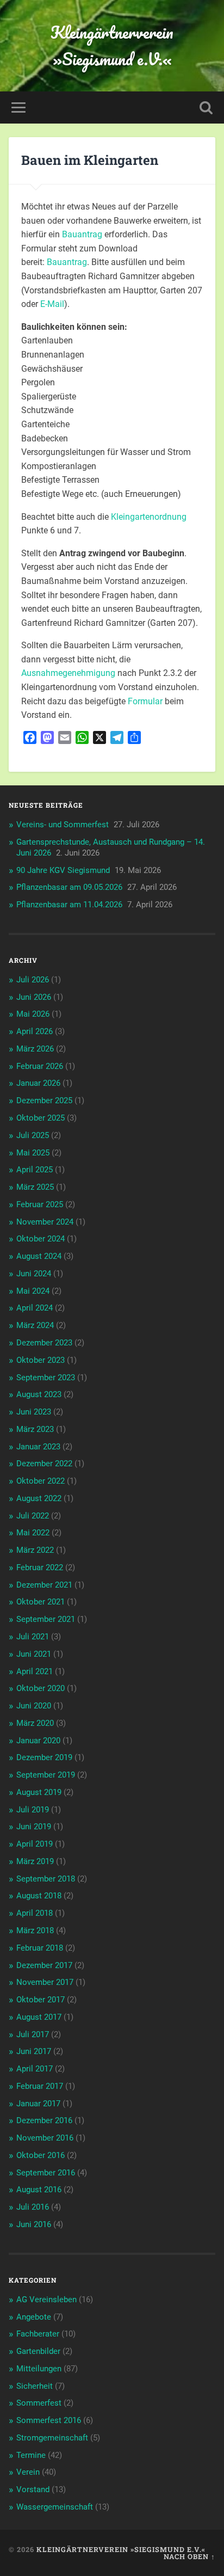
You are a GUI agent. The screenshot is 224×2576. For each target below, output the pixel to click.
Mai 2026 (33, 1014)
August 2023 (39, 1394)
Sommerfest (39, 2403)
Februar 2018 (40, 1948)
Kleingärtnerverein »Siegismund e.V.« (112, 46)
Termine (31, 2455)
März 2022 (35, 1550)
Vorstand (33, 2489)
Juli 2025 (33, 1135)
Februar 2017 (40, 2086)
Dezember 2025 (44, 1101)
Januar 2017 (38, 2104)
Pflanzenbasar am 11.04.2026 (69, 905)
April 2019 (35, 1844)
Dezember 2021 (44, 1585)
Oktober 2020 (41, 1688)
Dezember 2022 (44, 1464)
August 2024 (39, 1256)
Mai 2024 (33, 1291)
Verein (28, 2472)
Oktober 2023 (41, 1360)
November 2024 (45, 1222)
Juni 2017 (34, 2051)
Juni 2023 (34, 1412)
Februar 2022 (40, 1567)
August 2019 (39, 1792)
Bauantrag (82, 234)
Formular (145, 701)
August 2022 (39, 1498)
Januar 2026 (38, 1083)
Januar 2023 (38, 1447)
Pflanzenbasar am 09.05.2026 (69, 887)
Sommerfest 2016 (49, 2420)
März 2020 (35, 1723)
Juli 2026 (33, 980)
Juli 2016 (33, 2207)
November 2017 (45, 1982)
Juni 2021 (34, 1654)
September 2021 (46, 1619)
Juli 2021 (33, 1637)
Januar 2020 (38, 1741)
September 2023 (46, 1378)
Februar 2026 (40, 1066)
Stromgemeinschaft (52, 2438)
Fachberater (38, 2334)
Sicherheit (35, 2386)
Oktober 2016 (41, 2155)
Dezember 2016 (44, 2120)
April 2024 (35, 1308)
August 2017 (39, 2017)
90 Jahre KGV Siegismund (63, 870)
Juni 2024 (34, 1274)
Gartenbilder (38, 2351)
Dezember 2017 (44, 1965)
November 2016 (45, 2138)
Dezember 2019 (44, 1757)
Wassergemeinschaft (55, 2507)
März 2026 (35, 1049)
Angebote (34, 2317)
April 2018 (35, 1913)
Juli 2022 (33, 1516)
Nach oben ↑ (189, 2556)
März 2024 (35, 1325)
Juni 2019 (34, 1827)
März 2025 (35, 1187)
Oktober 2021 (41, 1602)
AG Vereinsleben (46, 2300)
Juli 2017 (33, 2034)
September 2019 (46, 1775)
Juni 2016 (34, 2224)
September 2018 (46, 1879)
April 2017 (35, 2069)
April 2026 (35, 1031)
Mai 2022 (33, 1533)
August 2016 (39, 2190)
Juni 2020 (34, 1706)
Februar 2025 (40, 1204)
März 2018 (35, 1931)
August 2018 (39, 1896)
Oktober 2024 (41, 1239)
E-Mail (52, 304)
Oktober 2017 (41, 2000)
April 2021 (35, 1671)
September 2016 (46, 2173)
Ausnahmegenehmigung (68, 673)
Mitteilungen (39, 2369)
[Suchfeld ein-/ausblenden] (206, 107)
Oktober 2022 (41, 1481)
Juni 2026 (34, 997)
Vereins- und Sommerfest (63, 825)
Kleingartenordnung (149, 517)
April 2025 (35, 1170)
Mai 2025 (33, 1153)
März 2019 (35, 1861)
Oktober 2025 (41, 1118)
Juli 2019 (33, 1810)
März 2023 (35, 1429)
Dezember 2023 (44, 1343)
